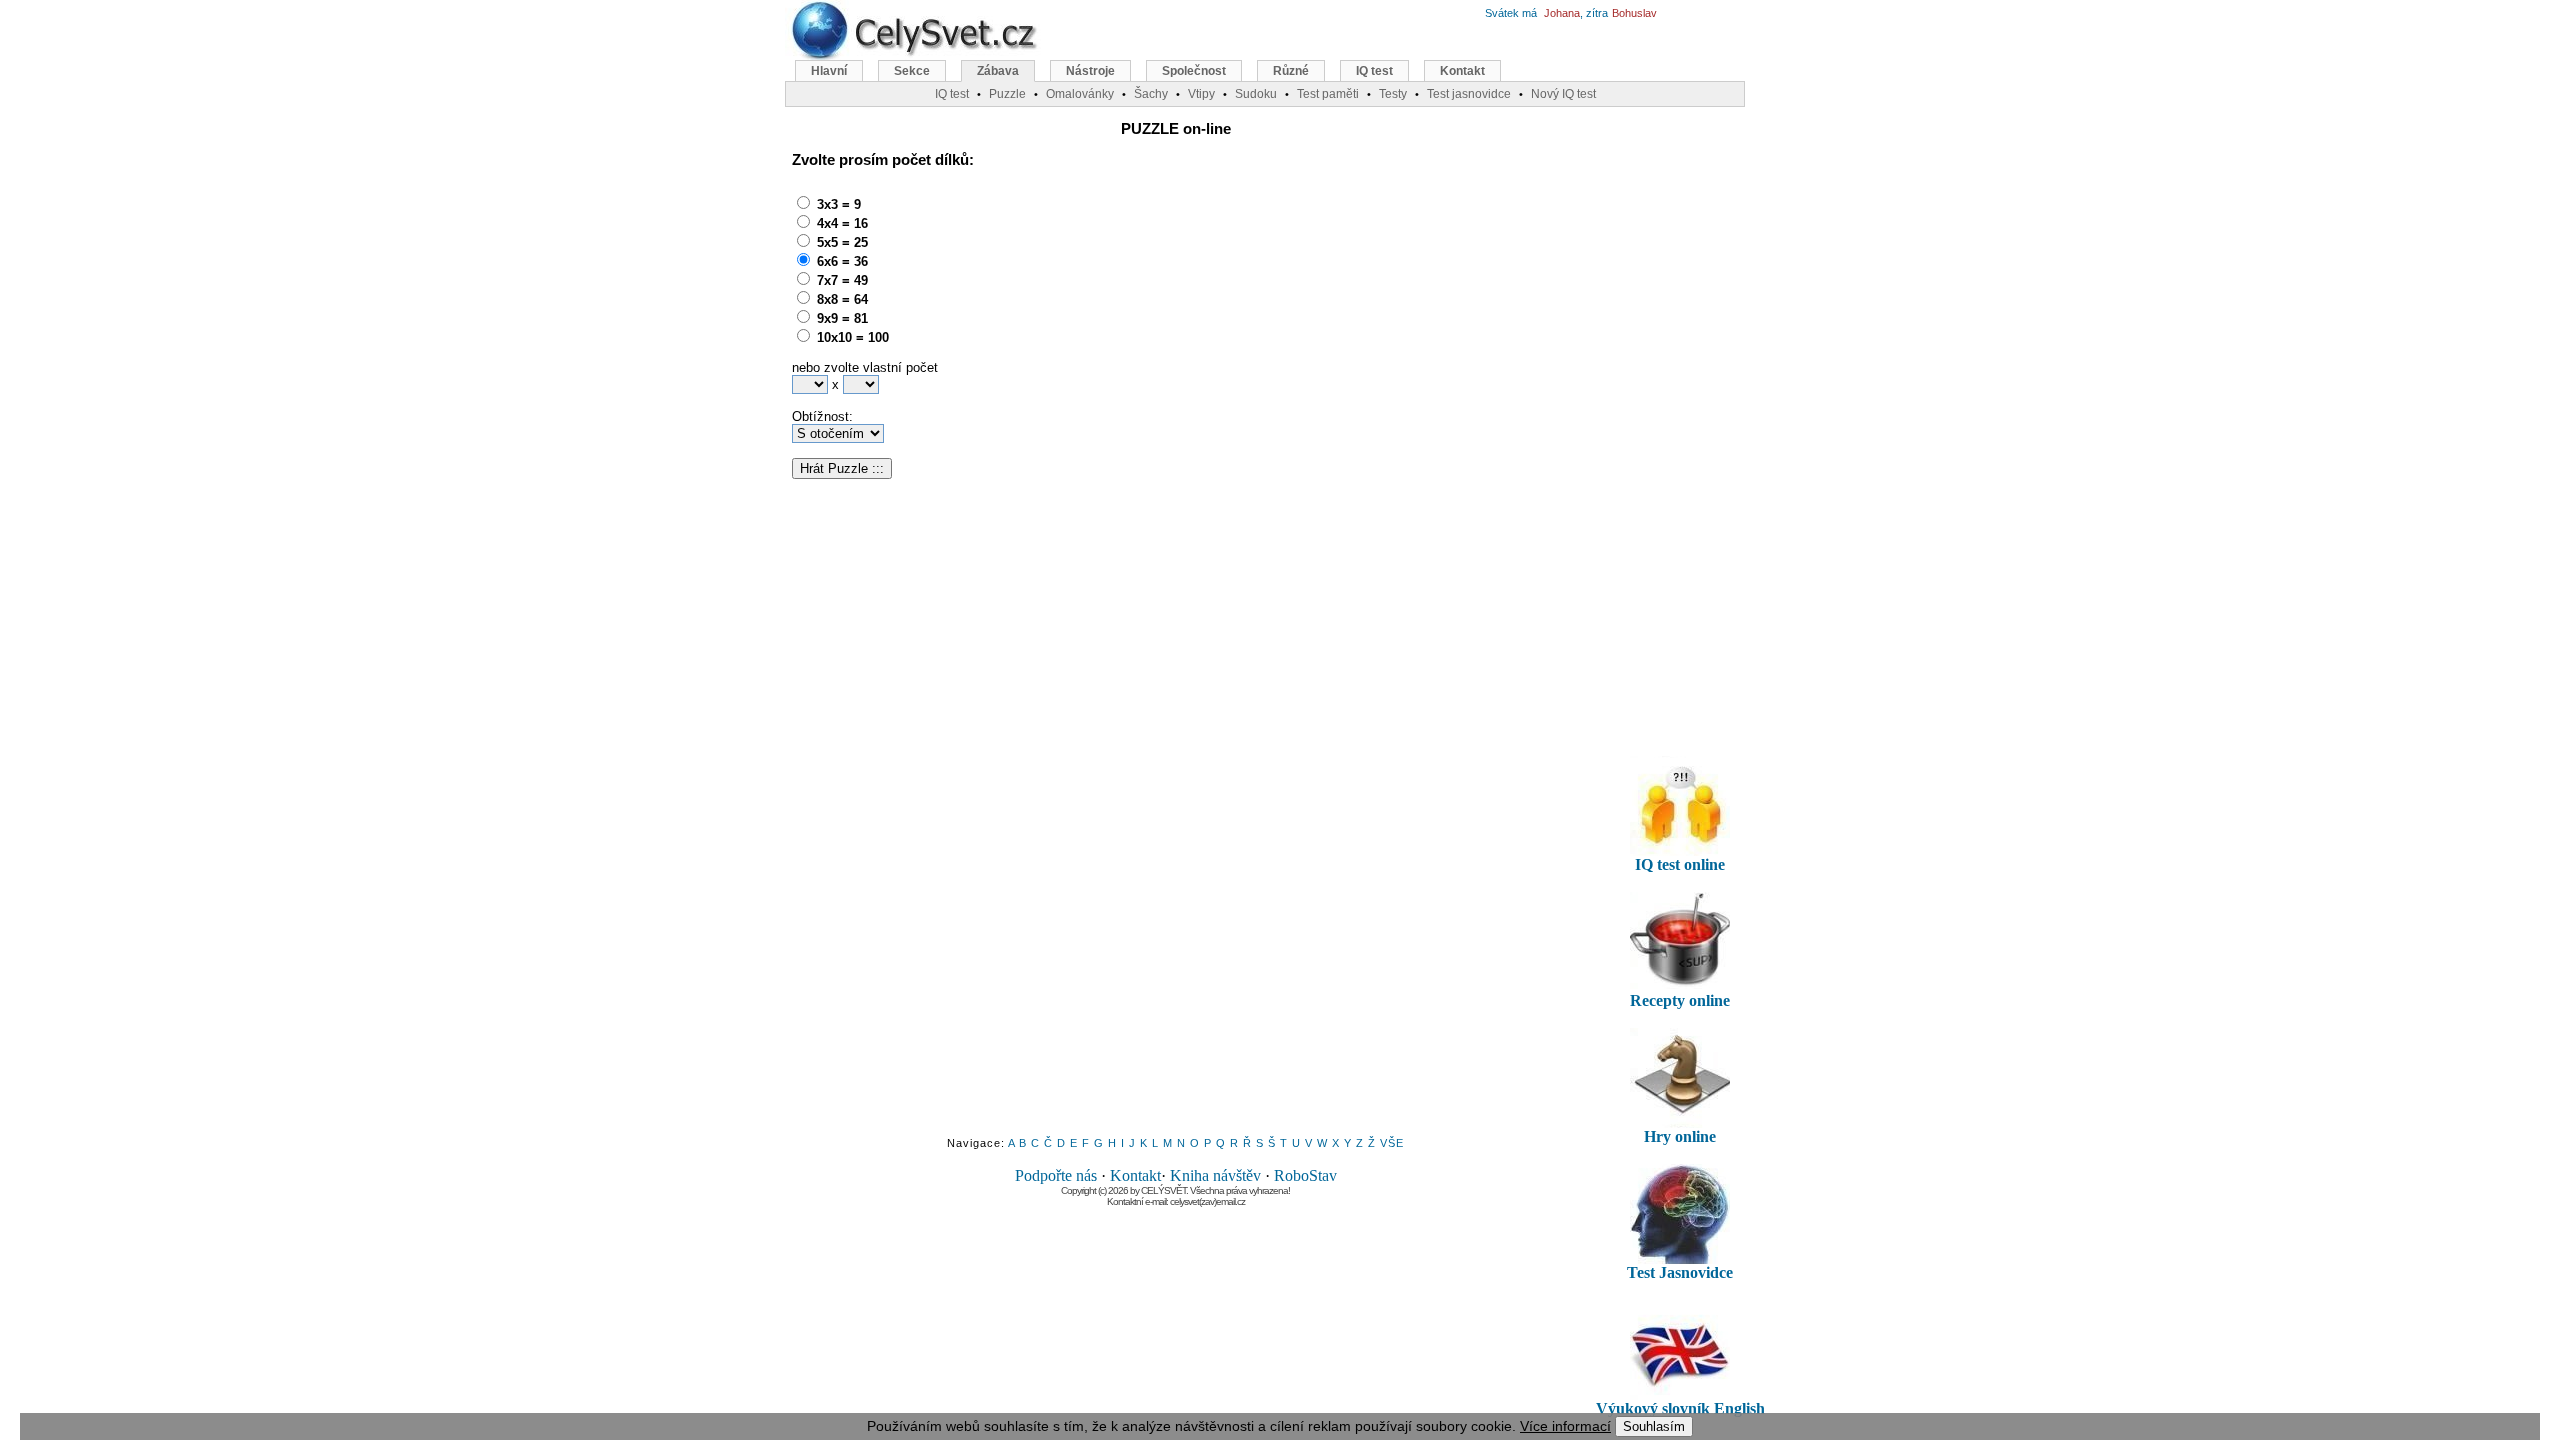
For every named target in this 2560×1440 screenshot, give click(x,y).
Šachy (1151, 94)
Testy (1393, 94)
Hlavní (829, 71)
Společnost (1194, 71)
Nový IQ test (1563, 94)
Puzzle (1007, 94)
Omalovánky (1080, 94)
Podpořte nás (1056, 1175)
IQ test (1374, 71)
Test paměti (1328, 94)
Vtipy (1201, 94)
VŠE (1392, 1143)
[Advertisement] (1146, 315)
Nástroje (1090, 71)
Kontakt (1135, 1175)
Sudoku (1256, 94)
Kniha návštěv (1215, 1175)
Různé (1291, 71)
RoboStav (1305, 1175)
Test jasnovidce (1469, 94)
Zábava (998, 71)
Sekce (912, 71)
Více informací (1565, 1426)
